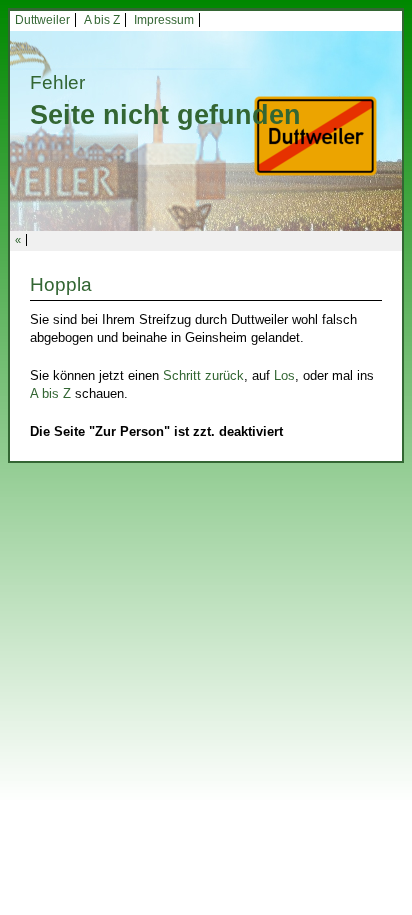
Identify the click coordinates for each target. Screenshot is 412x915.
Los (284, 375)
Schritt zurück (203, 375)
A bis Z (102, 20)
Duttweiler (42, 20)
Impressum (164, 20)
